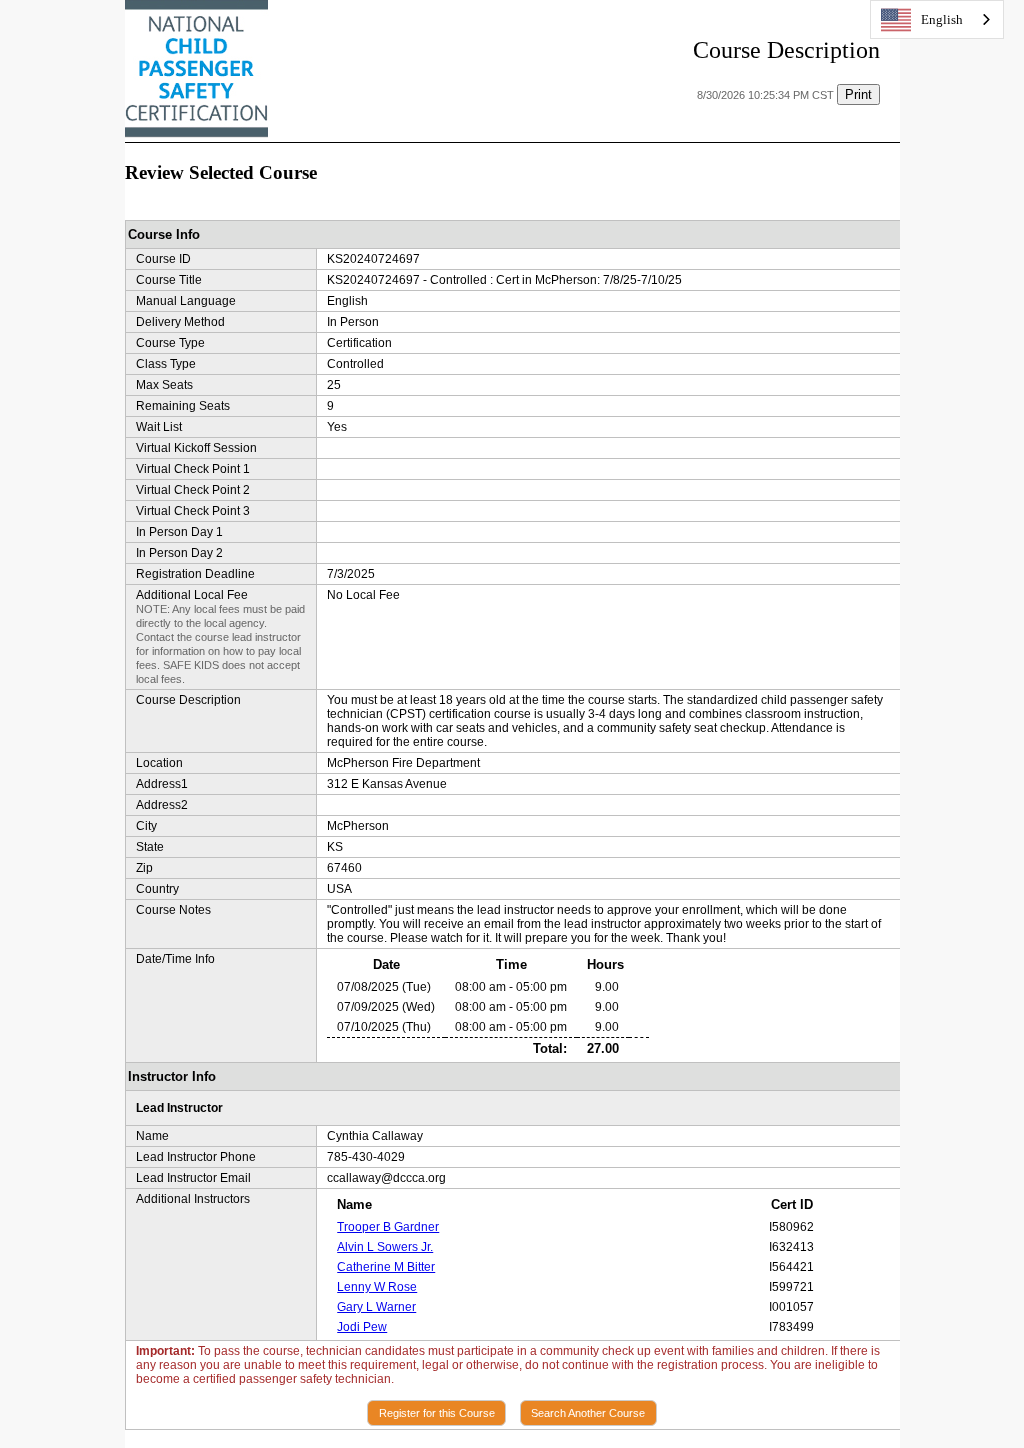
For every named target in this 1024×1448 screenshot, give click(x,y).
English (942, 19)
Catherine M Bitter (386, 1267)
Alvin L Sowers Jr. (385, 1247)
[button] (436, 1412)
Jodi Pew (362, 1327)
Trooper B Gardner (388, 1227)
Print (858, 94)
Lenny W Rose (377, 1287)
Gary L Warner (376, 1307)
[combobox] (937, 19)
